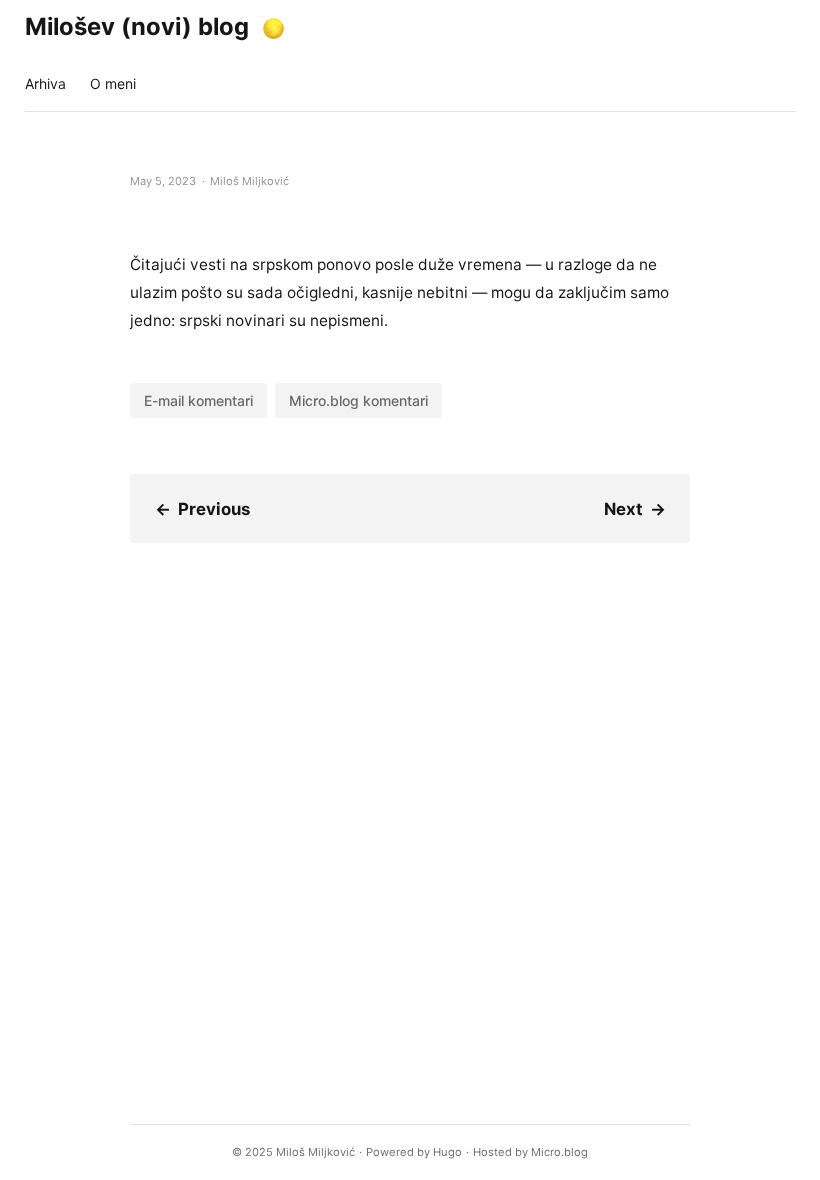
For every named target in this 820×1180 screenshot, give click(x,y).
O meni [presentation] (113, 83)
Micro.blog (559, 1152)
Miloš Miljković (315, 1152)
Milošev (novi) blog (137, 26)
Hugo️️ (447, 1152)
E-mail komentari (198, 400)
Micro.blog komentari (358, 400)
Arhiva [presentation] (45, 83)
